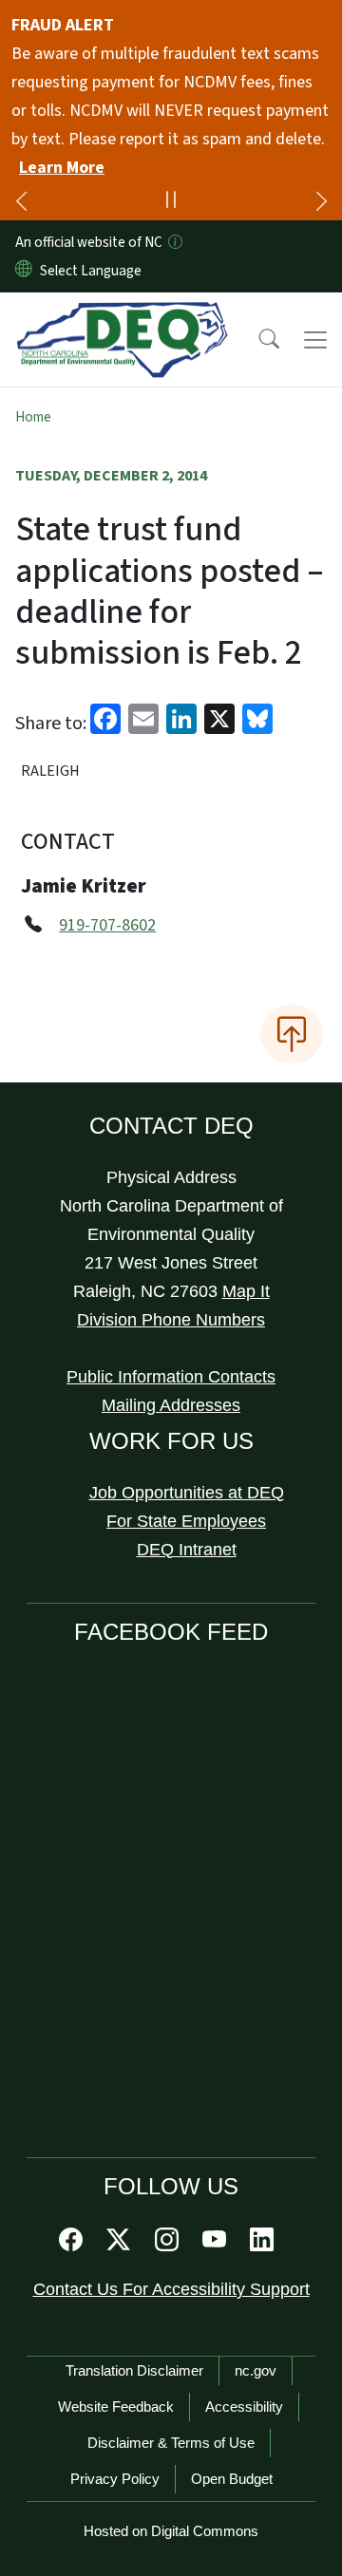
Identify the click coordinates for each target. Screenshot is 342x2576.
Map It (246, 1291)
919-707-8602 (107, 925)
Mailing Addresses (171, 1405)
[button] (256, 340)
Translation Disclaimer (134, 2370)
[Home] (122, 314)
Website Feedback (116, 2407)
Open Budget (232, 2479)
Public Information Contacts (171, 1377)
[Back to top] (292, 1034)
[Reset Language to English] (24, 271)
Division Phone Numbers (171, 1320)
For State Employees (186, 1521)
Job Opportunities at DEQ (187, 1493)
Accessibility (244, 2407)
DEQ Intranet (187, 1550)
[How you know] (174, 242)
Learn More (62, 168)
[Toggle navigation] (315, 340)
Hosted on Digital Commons (171, 2531)
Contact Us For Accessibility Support (171, 2289)
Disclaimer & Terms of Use (171, 2443)
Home (33, 417)
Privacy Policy (115, 2479)
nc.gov (256, 2370)
